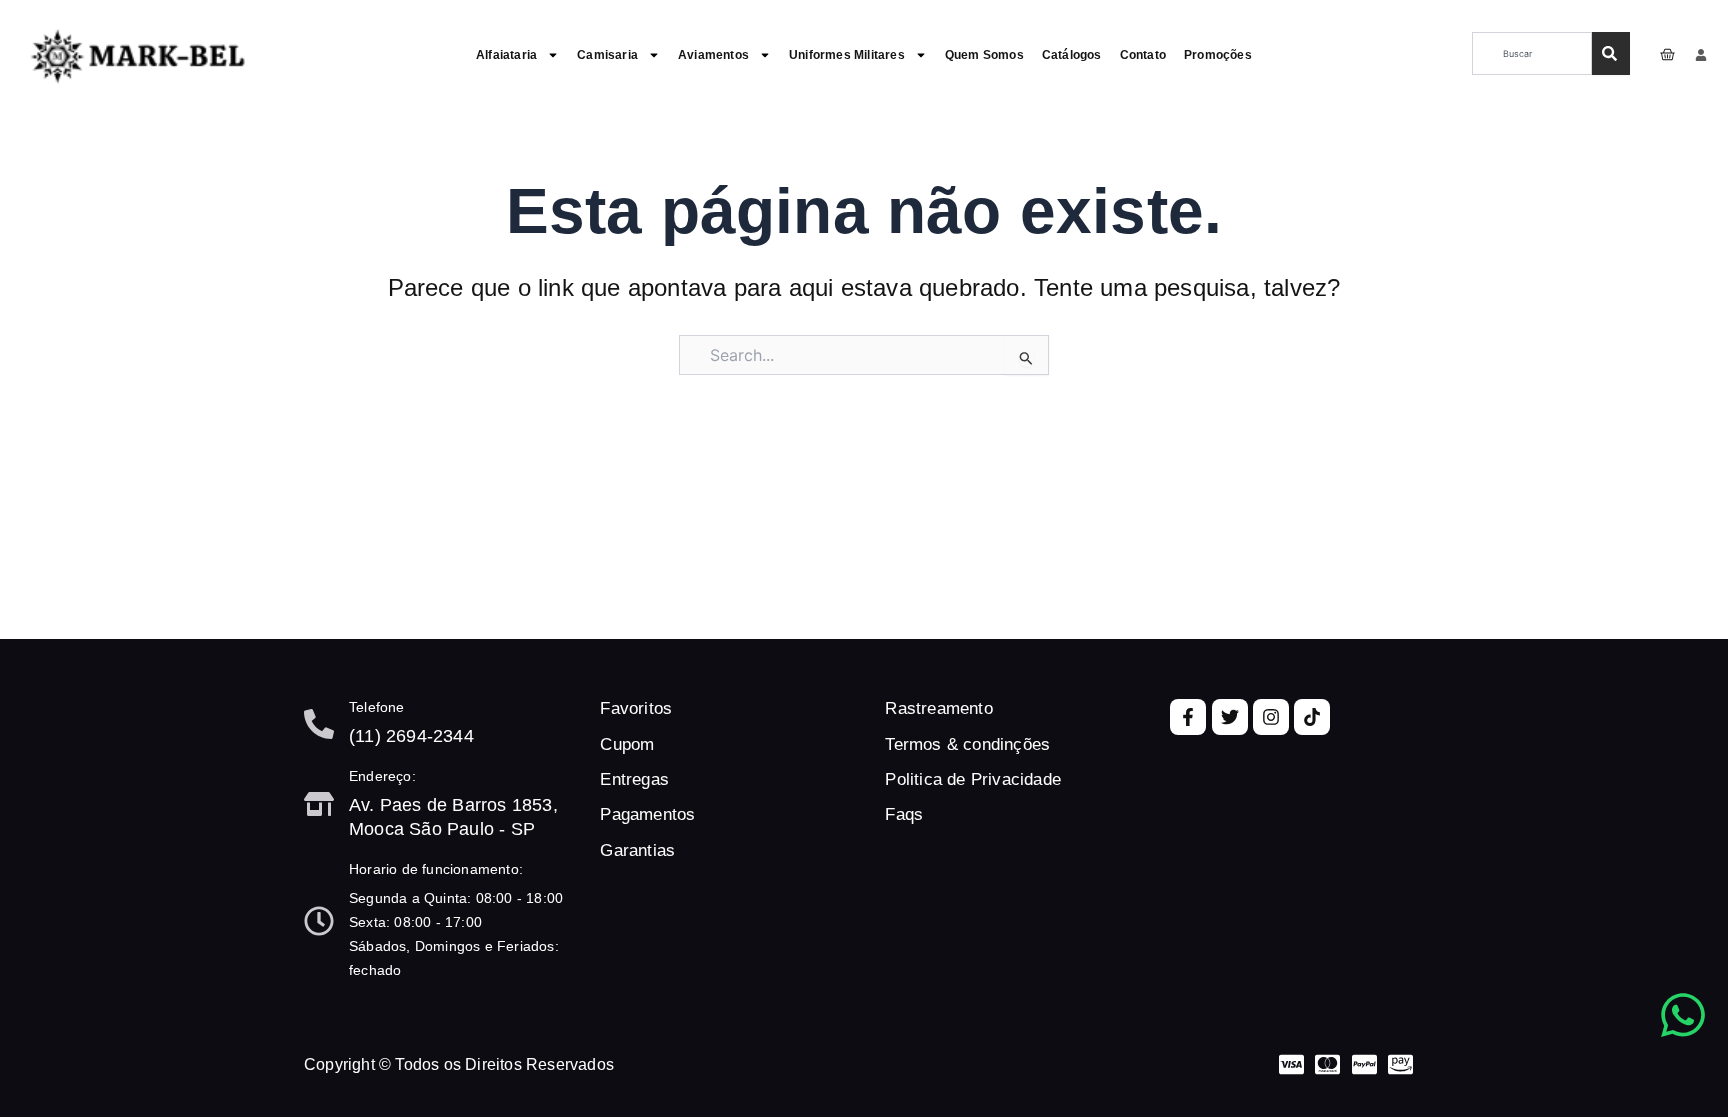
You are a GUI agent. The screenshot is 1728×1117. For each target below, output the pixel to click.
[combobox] (1532, 53)
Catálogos (1072, 55)
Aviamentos (713, 55)
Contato (1143, 55)
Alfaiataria (506, 55)
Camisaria (607, 55)
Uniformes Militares (847, 55)
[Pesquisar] (1611, 53)
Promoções (1218, 55)
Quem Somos (984, 55)
